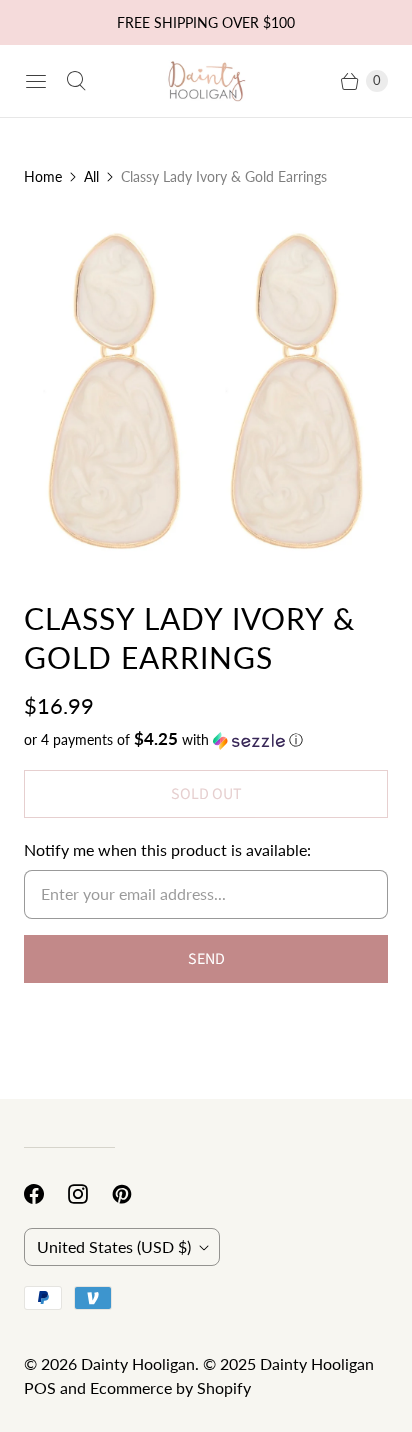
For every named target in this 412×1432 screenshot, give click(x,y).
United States (114, 1246)
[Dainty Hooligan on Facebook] (46, 1194)
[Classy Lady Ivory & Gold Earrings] (206, 393)
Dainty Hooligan (138, 1363)
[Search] (76, 81)
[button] (206, 740)
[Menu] (36, 81)
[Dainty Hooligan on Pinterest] (134, 1194)
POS (40, 1387)
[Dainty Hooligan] (206, 80)
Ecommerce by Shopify (170, 1387)
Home (43, 176)
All (91, 176)
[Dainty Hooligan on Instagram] (90, 1194)
